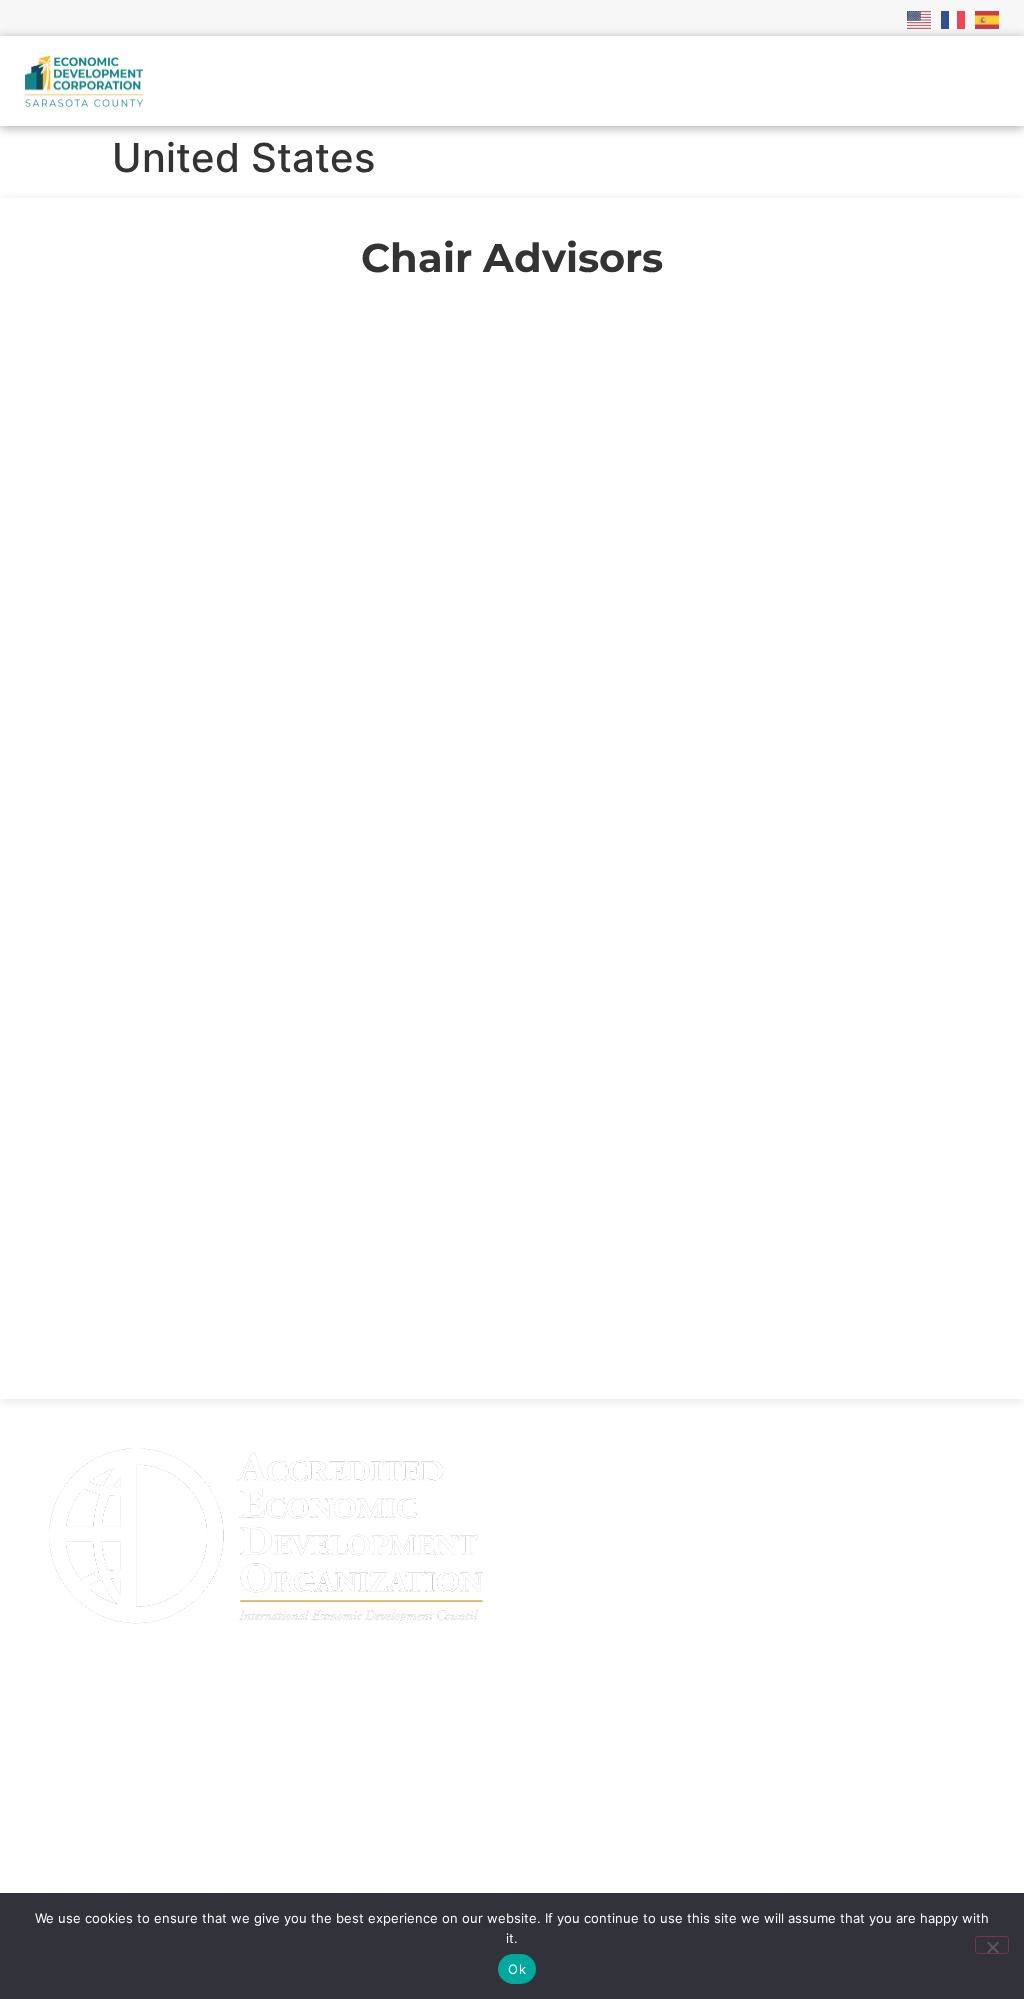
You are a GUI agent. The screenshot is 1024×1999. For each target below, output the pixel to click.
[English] (920, 18)
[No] (992, 1945)
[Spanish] (988, 18)
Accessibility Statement (145, 1855)
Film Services (99, 1815)
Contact (75, 1775)
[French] (954, 18)
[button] (983, 81)
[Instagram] (702, 1839)
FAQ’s (65, 1735)
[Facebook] (652, 1839)
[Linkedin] (552, 1839)
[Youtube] (602, 1839)
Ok (517, 1969)
